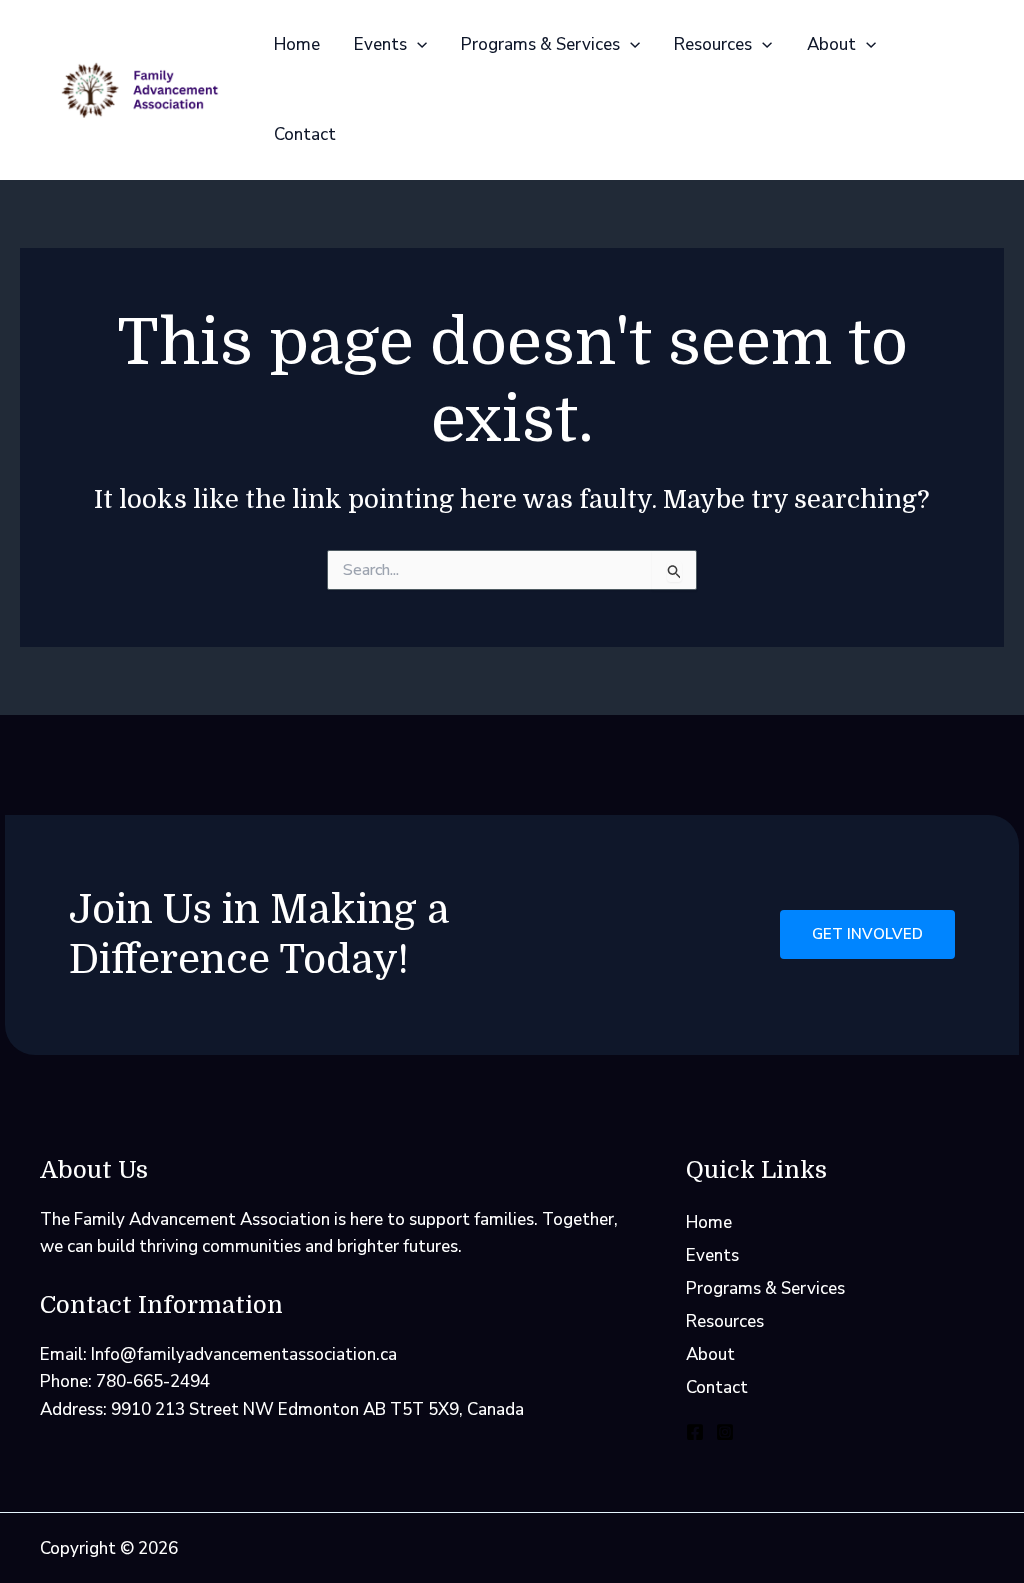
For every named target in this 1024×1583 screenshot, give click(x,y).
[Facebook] (695, 1432)
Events (380, 44)
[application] (417, 45)
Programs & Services (540, 44)
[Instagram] (725, 1432)
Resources (713, 44)
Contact (305, 134)
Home (297, 44)
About (831, 44)
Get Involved (867, 934)
